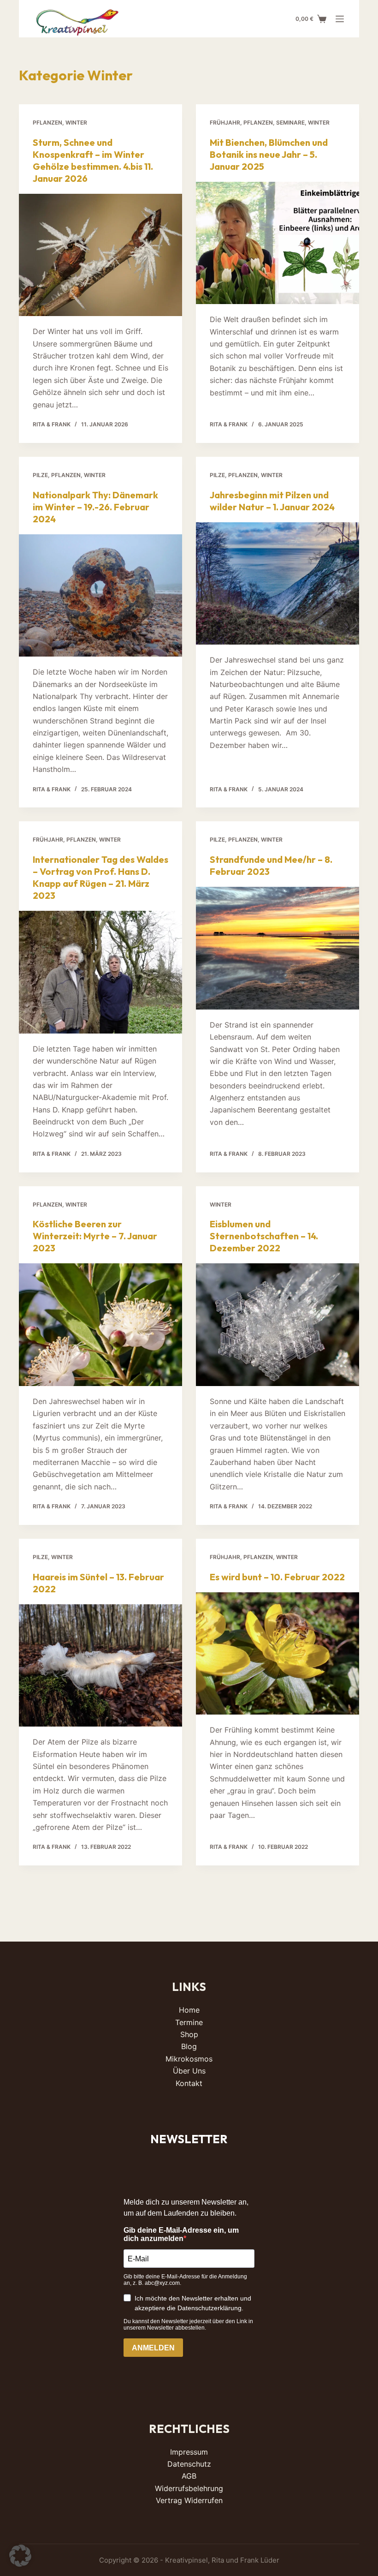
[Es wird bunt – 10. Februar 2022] (278, 1654)
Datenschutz (189, 2464)
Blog (189, 2046)
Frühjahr (225, 123)
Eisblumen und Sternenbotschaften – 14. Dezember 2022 (264, 1236)
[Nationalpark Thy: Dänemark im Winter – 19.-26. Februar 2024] (100, 596)
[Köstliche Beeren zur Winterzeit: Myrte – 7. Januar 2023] (100, 1325)
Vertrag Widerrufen (189, 2500)
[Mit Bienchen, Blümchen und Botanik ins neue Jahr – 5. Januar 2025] (278, 243)
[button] (20, 2556)
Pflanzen (47, 123)
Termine (189, 2022)
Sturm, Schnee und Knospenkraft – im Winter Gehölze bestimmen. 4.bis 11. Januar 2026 (93, 160)
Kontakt (189, 2083)
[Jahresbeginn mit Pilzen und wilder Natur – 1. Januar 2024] (278, 584)
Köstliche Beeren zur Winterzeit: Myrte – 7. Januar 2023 (95, 1236)
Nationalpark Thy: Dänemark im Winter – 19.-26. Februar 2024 (95, 507)
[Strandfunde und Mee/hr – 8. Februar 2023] (278, 948)
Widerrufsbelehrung (189, 2488)
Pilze (40, 475)
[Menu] (340, 19)
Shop (189, 2034)
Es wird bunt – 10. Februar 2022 (277, 1577)
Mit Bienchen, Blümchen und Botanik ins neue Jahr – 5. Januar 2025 (269, 154)
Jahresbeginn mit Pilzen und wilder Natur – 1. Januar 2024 (272, 501)
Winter (76, 123)
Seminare (290, 123)
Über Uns (189, 2071)
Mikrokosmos (189, 2059)
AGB (189, 2476)
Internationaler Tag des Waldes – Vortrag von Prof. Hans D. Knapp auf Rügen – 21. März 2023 (100, 877)
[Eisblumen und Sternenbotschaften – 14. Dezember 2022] (278, 1325)
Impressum (189, 2452)
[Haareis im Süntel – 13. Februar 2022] (100, 1666)
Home (189, 2010)
